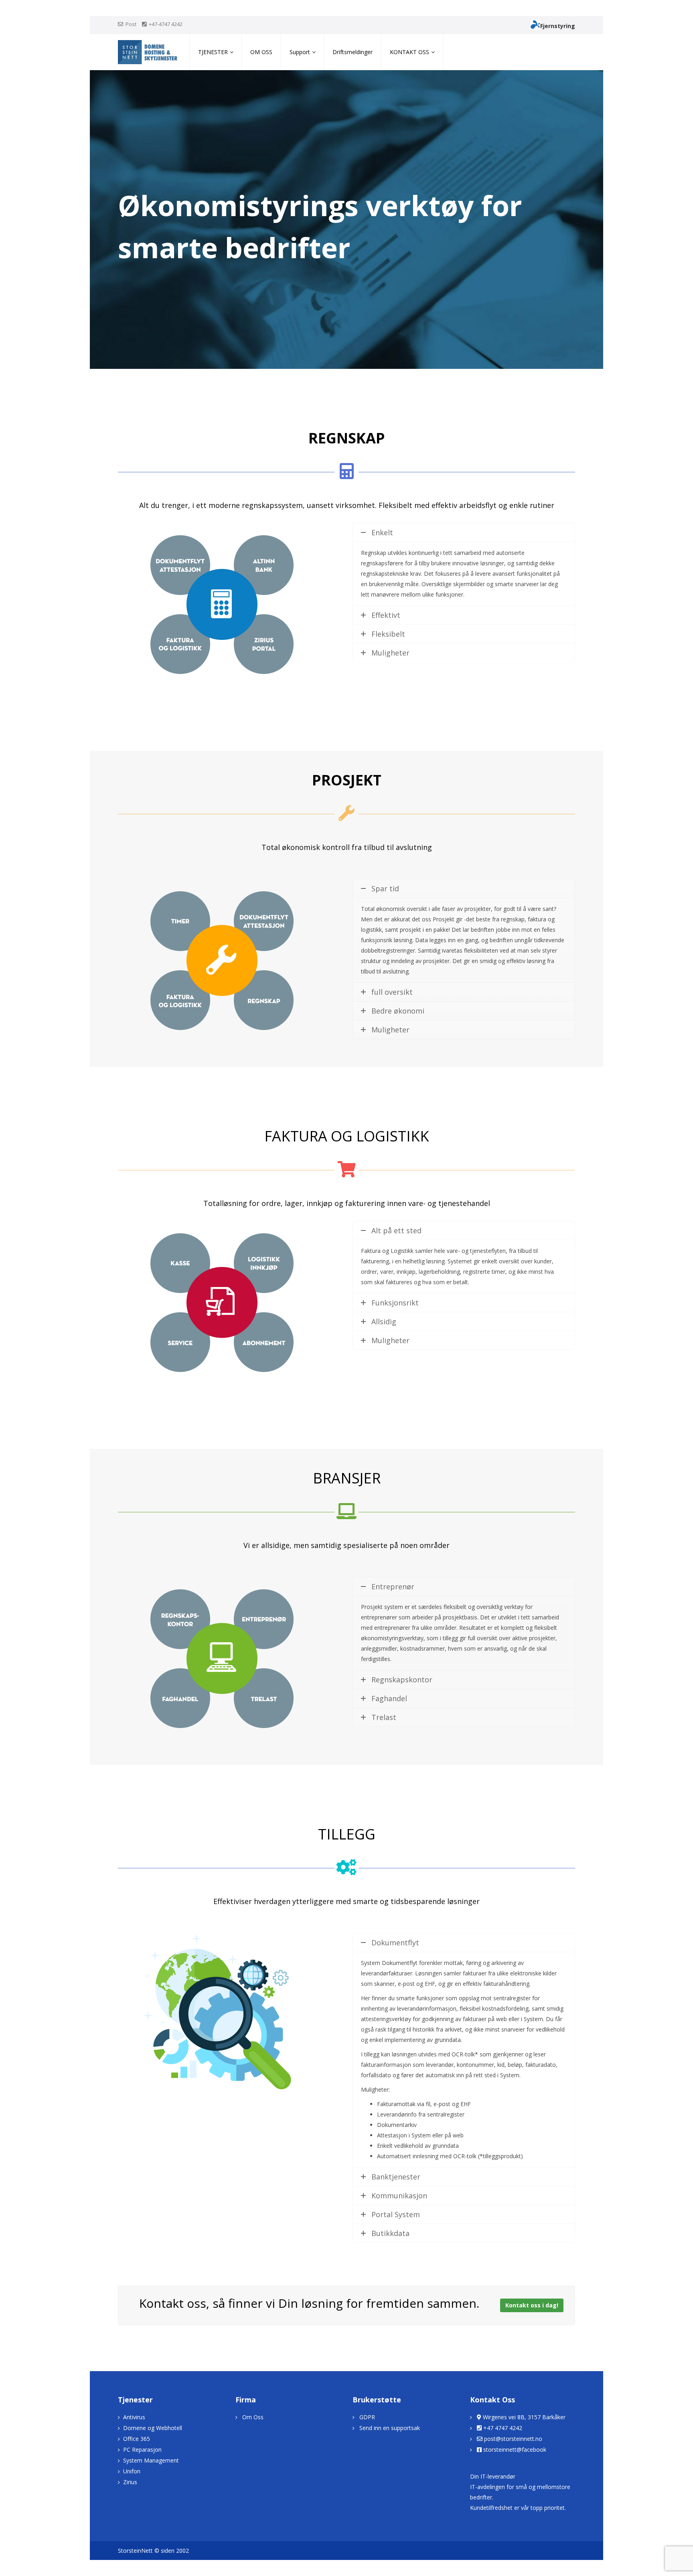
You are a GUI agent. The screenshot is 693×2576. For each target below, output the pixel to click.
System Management (151, 2460)
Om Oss (253, 2417)
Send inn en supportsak (390, 2428)
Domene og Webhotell (153, 2428)
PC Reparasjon (142, 2450)
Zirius (130, 2482)
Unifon (132, 2471)
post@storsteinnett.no (513, 2439)
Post (131, 24)
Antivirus (134, 2417)
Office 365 (137, 2439)
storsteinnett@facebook (515, 2450)
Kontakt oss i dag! (532, 2305)
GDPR (367, 2417)
